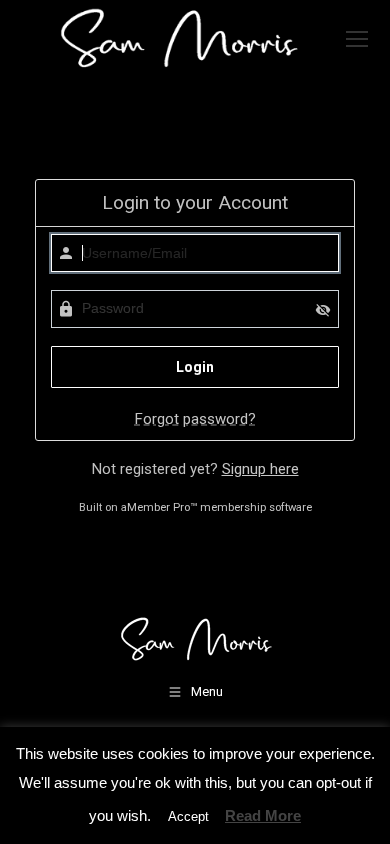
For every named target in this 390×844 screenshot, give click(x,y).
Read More (263, 815)
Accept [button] (188, 816)
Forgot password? (195, 419)
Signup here (260, 469)
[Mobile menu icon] (357, 39)
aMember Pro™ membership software (216, 507)
